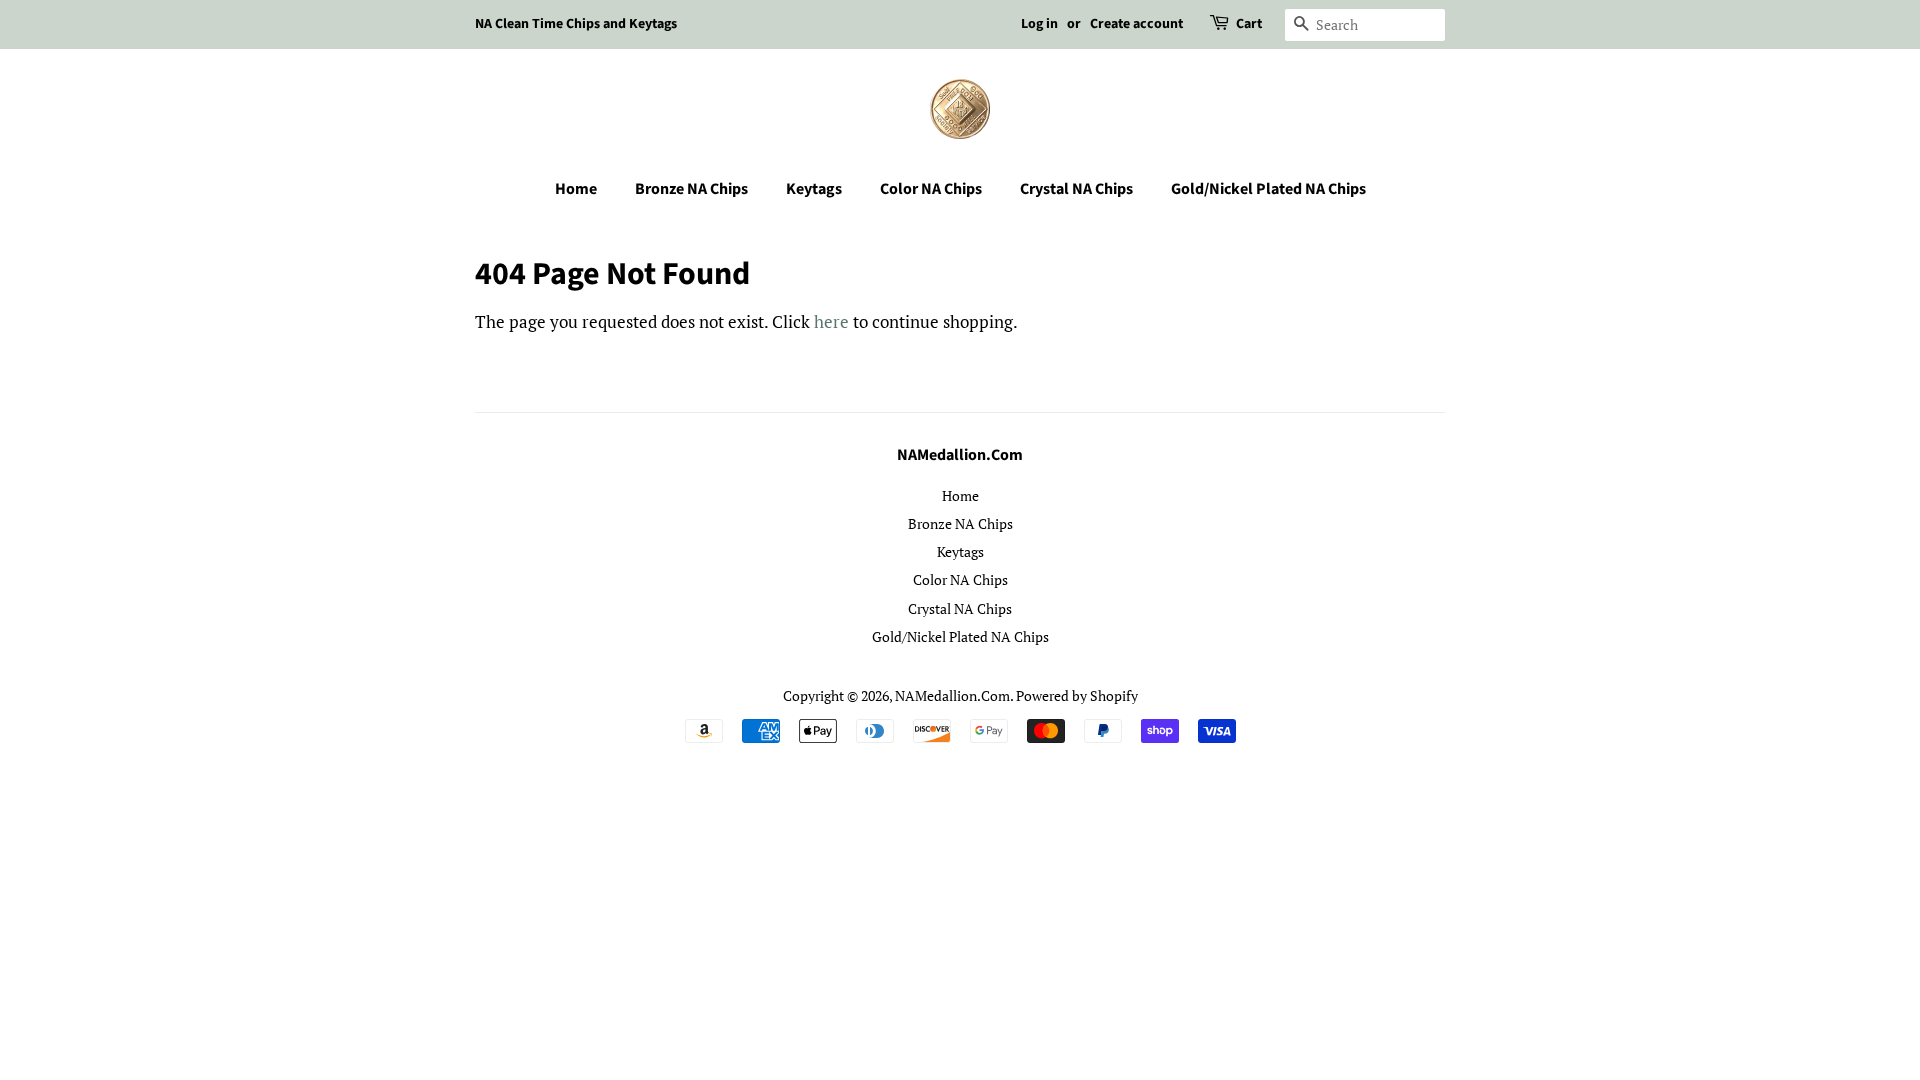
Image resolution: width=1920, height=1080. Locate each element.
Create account (1136, 24)
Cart (1249, 24)
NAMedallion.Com (952, 695)
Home (576, 189)
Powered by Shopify (1077, 695)
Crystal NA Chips (1076, 189)
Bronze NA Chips (691, 189)
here (831, 321)
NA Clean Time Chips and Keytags (576, 24)
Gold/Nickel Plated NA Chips (1268, 189)
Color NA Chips (931, 189)
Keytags (814, 189)
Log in (1039, 24)
